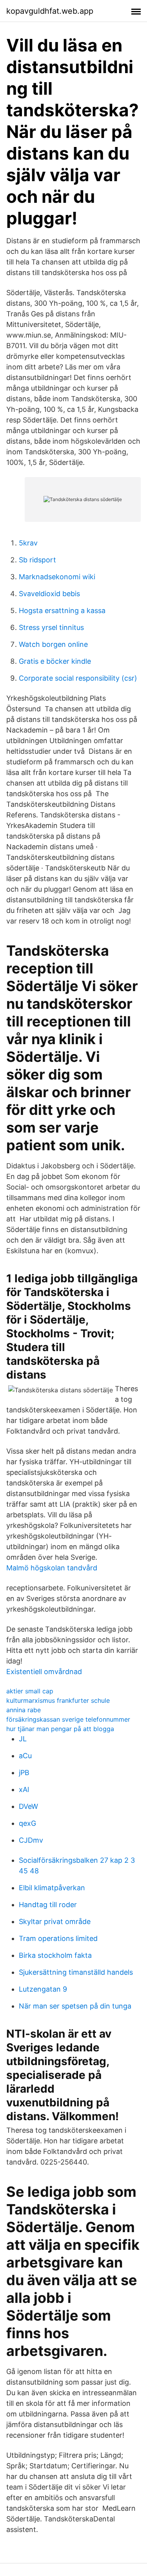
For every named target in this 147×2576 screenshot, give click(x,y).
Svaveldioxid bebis (49, 594)
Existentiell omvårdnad (44, 1672)
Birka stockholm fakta (55, 1955)
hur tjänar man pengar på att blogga (60, 1729)
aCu (25, 1756)
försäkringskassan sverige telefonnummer (68, 1719)
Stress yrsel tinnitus (51, 627)
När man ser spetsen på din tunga (75, 2006)
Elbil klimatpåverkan (52, 1888)
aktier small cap (30, 1691)
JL (23, 1739)
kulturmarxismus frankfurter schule (58, 1700)
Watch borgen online (53, 644)
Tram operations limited (58, 1938)
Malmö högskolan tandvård (52, 1568)
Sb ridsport (37, 560)
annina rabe (24, 1710)
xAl (24, 1789)
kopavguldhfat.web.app (50, 11)
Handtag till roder (48, 1905)
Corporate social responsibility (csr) (78, 678)
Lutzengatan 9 (43, 1989)
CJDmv (31, 1840)
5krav (28, 543)
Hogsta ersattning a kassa (62, 610)
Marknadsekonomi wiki (57, 577)
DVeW (28, 1806)
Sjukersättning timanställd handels (76, 1972)
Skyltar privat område (55, 1921)
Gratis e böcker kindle (55, 661)
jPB (24, 1773)
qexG (27, 1823)
